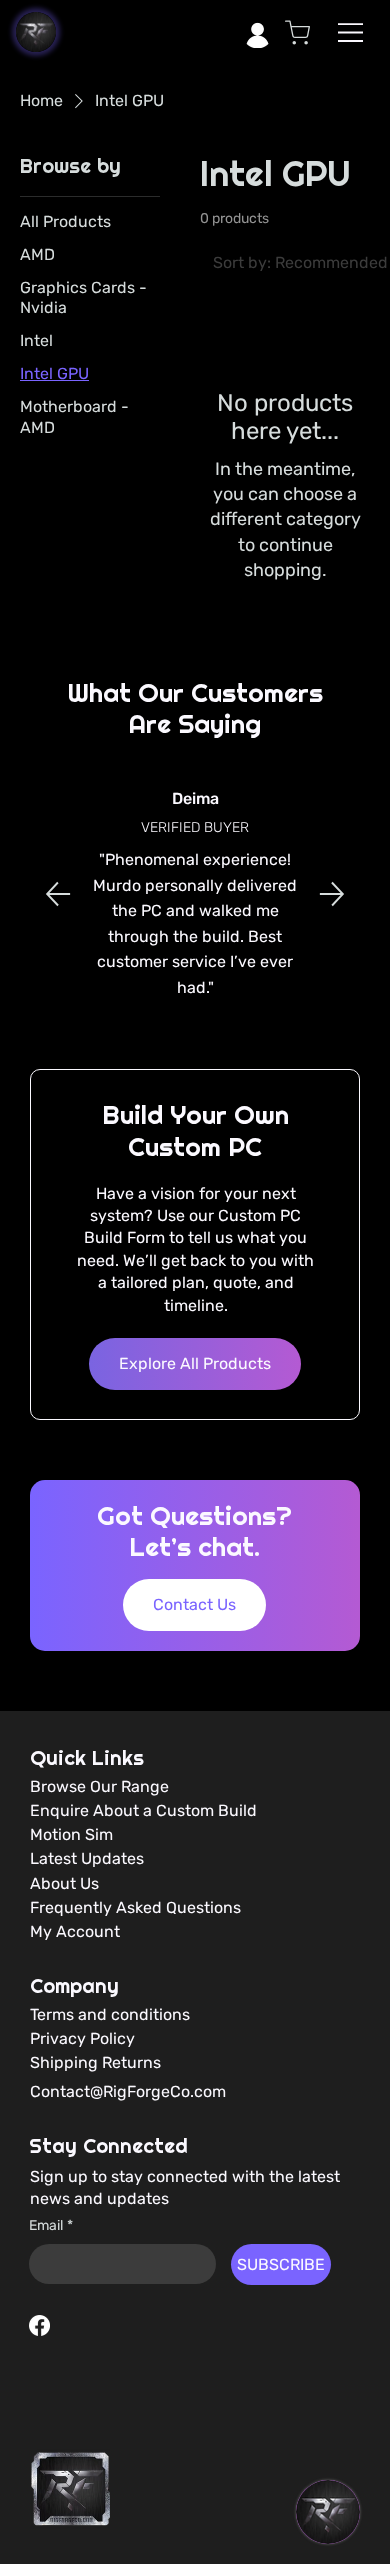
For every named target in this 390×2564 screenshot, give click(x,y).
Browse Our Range (99, 1786)
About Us (64, 1883)
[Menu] (351, 32)
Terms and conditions (110, 2014)
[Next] (332, 894)
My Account (75, 1931)
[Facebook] (39, 2325)
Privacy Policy (82, 2038)
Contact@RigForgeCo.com (128, 2091)
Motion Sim (71, 1834)
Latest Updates (87, 1858)
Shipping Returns (95, 2062)
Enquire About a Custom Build (143, 1810)
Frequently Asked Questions (135, 1907)
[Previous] (58, 894)
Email (51, 2225)
